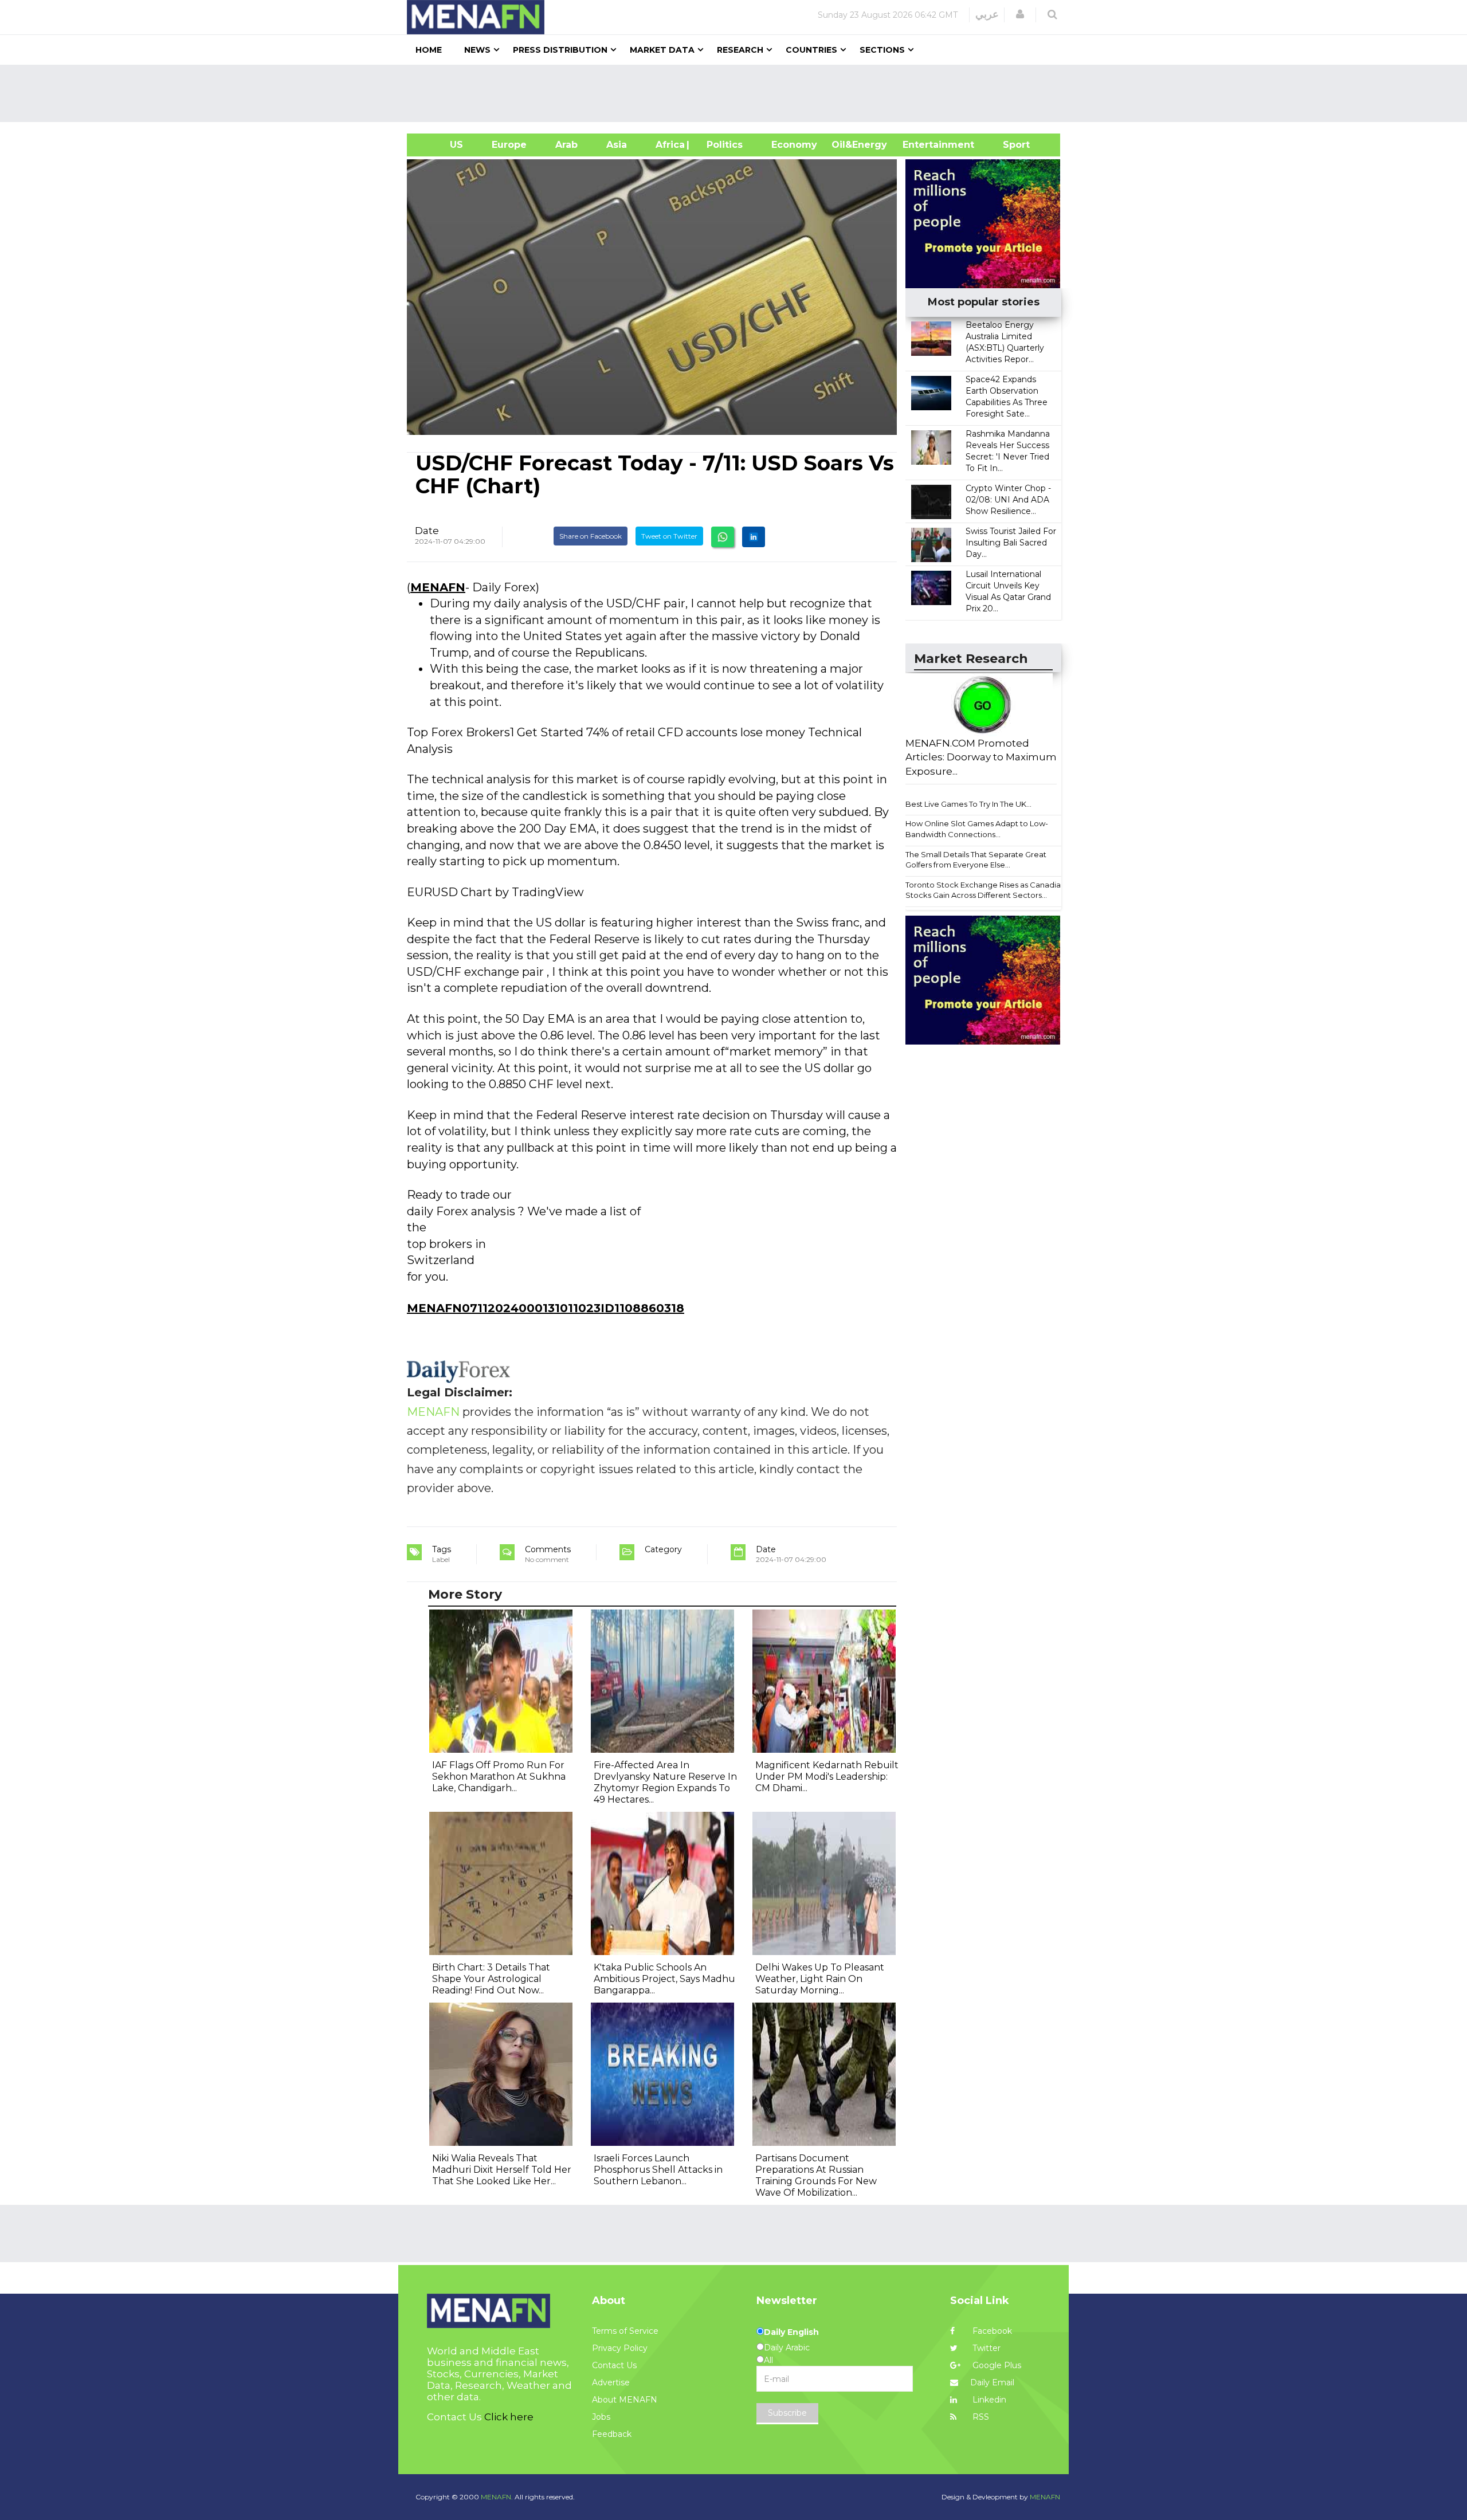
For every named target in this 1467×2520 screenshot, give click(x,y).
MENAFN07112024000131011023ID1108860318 (546, 1308)
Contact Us (614, 2365)
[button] (1020, 14)
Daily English (791, 2332)
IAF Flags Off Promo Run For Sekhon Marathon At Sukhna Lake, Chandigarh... (499, 1777)
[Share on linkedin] (754, 537)
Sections (882, 50)
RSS (980, 2417)
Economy (794, 145)
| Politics (722, 145)
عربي (987, 14)
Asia (617, 145)
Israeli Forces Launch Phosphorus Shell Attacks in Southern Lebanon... (658, 2170)
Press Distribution (560, 50)
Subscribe (787, 2413)
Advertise (611, 2382)
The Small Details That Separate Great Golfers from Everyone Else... (976, 860)
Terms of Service (625, 2331)
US (442, 145)
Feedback (612, 2434)
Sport (1009, 145)
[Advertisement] (738, 93)
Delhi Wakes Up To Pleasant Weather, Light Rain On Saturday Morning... (820, 1979)
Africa (669, 145)
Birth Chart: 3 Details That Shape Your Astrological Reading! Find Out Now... (491, 1979)
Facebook (991, 2331)
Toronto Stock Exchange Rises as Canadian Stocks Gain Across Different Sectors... (985, 890)
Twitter (985, 2348)
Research (740, 50)
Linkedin (988, 2400)
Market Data (662, 50)
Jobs (601, 2417)
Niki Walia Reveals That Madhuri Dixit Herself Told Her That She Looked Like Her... (502, 2170)
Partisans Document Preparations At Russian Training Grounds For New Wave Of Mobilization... (816, 2175)
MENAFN (438, 587)
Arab (566, 145)
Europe (509, 145)
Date (427, 531)
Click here (509, 2417)
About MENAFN (625, 2400)
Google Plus (996, 2365)
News (477, 50)
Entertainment (921, 145)
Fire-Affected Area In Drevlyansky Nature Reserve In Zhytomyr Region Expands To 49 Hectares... (665, 1782)
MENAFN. (497, 2497)
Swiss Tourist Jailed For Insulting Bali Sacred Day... (1011, 543)
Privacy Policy (620, 2348)
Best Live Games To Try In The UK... (968, 804)
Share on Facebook (591, 536)
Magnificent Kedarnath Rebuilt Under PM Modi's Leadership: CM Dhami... (827, 1777)
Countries (811, 50)
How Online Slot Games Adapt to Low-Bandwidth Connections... (977, 829)
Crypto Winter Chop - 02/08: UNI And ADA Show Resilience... (1008, 500)
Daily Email (992, 2382)
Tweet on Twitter (669, 536)
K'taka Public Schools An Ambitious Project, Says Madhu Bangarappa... (664, 1979)
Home (429, 50)
